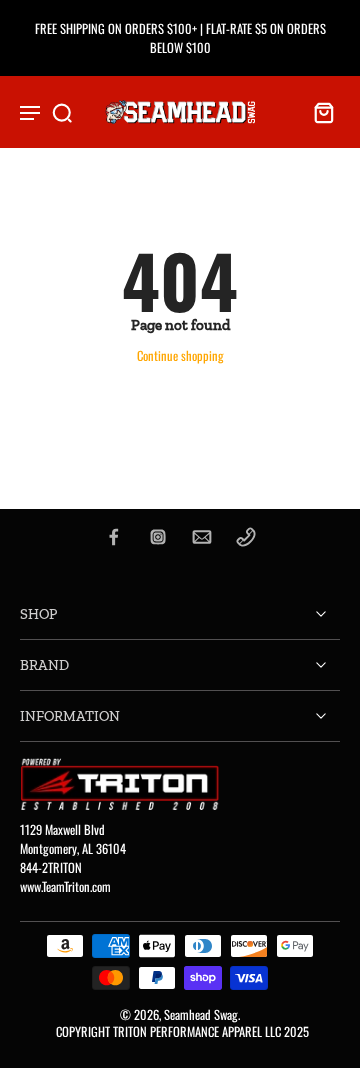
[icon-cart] (318, 112)
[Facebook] (114, 537)
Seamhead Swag (201, 1014)
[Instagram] (158, 537)
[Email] (202, 537)
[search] (62, 112)
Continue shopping (180, 355)
